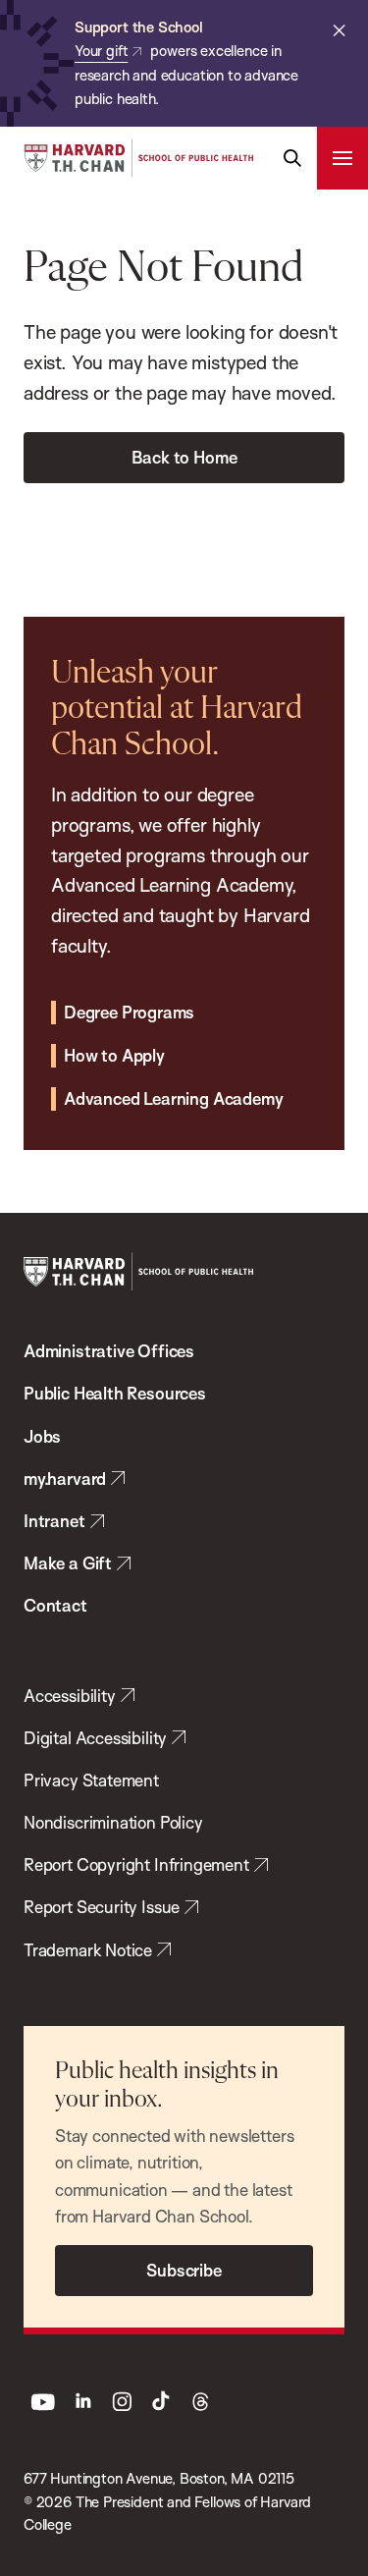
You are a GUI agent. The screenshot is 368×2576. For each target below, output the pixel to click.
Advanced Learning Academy (173, 1098)
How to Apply (114, 1055)
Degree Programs (129, 1012)
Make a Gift (68, 1563)
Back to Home (184, 457)
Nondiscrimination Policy (113, 1822)
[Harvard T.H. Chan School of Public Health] (138, 1272)
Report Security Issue (102, 1907)
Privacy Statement (91, 1780)
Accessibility (70, 1696)
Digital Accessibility (95, 1738)
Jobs (42, 1436)
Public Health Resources (115, 1393)
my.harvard (65, 1479)
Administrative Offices (109, 1351)
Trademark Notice (88, 1950)
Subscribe (184, 2270)
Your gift (101, 51)
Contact (55, 1605)
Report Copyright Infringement (136, 1864)
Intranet (54, 1521)
